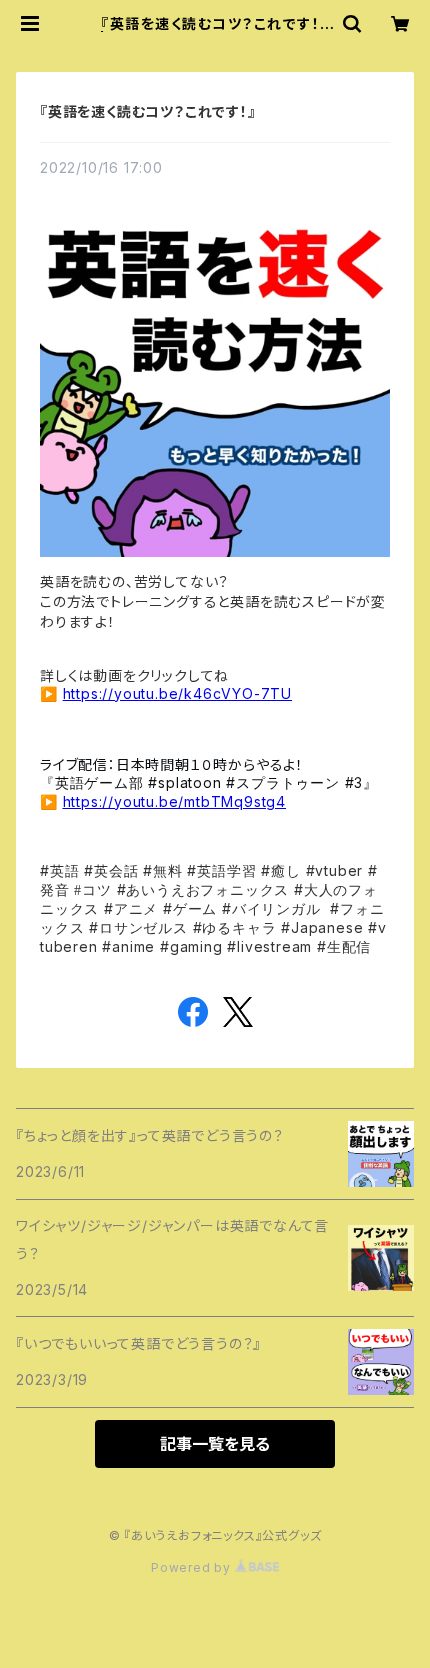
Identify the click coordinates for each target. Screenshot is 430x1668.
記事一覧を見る (215, 1444)
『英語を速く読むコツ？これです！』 (148, 111)
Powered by (193, 1567)
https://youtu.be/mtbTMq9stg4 (174, 801)
